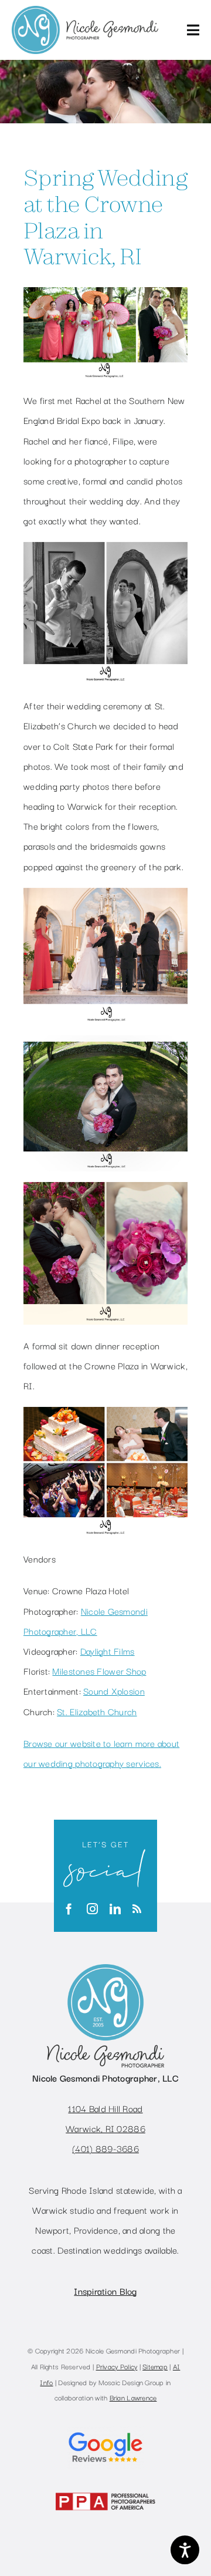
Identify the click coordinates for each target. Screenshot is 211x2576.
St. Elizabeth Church (97, 1711)
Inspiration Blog (105, 2291)
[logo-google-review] (105, 2431)
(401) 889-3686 (105, 2148)
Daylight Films (108, 1651)
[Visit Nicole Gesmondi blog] (137, 1909)
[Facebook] (69, 1909)
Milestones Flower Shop (99, 1671)
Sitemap (155, 2366)
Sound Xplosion (114, 1691)
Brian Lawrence (133, 2397)
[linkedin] (115, 1909)
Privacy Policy (117, 2366)
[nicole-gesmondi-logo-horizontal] (85, 11)
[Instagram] (92, 1909)
